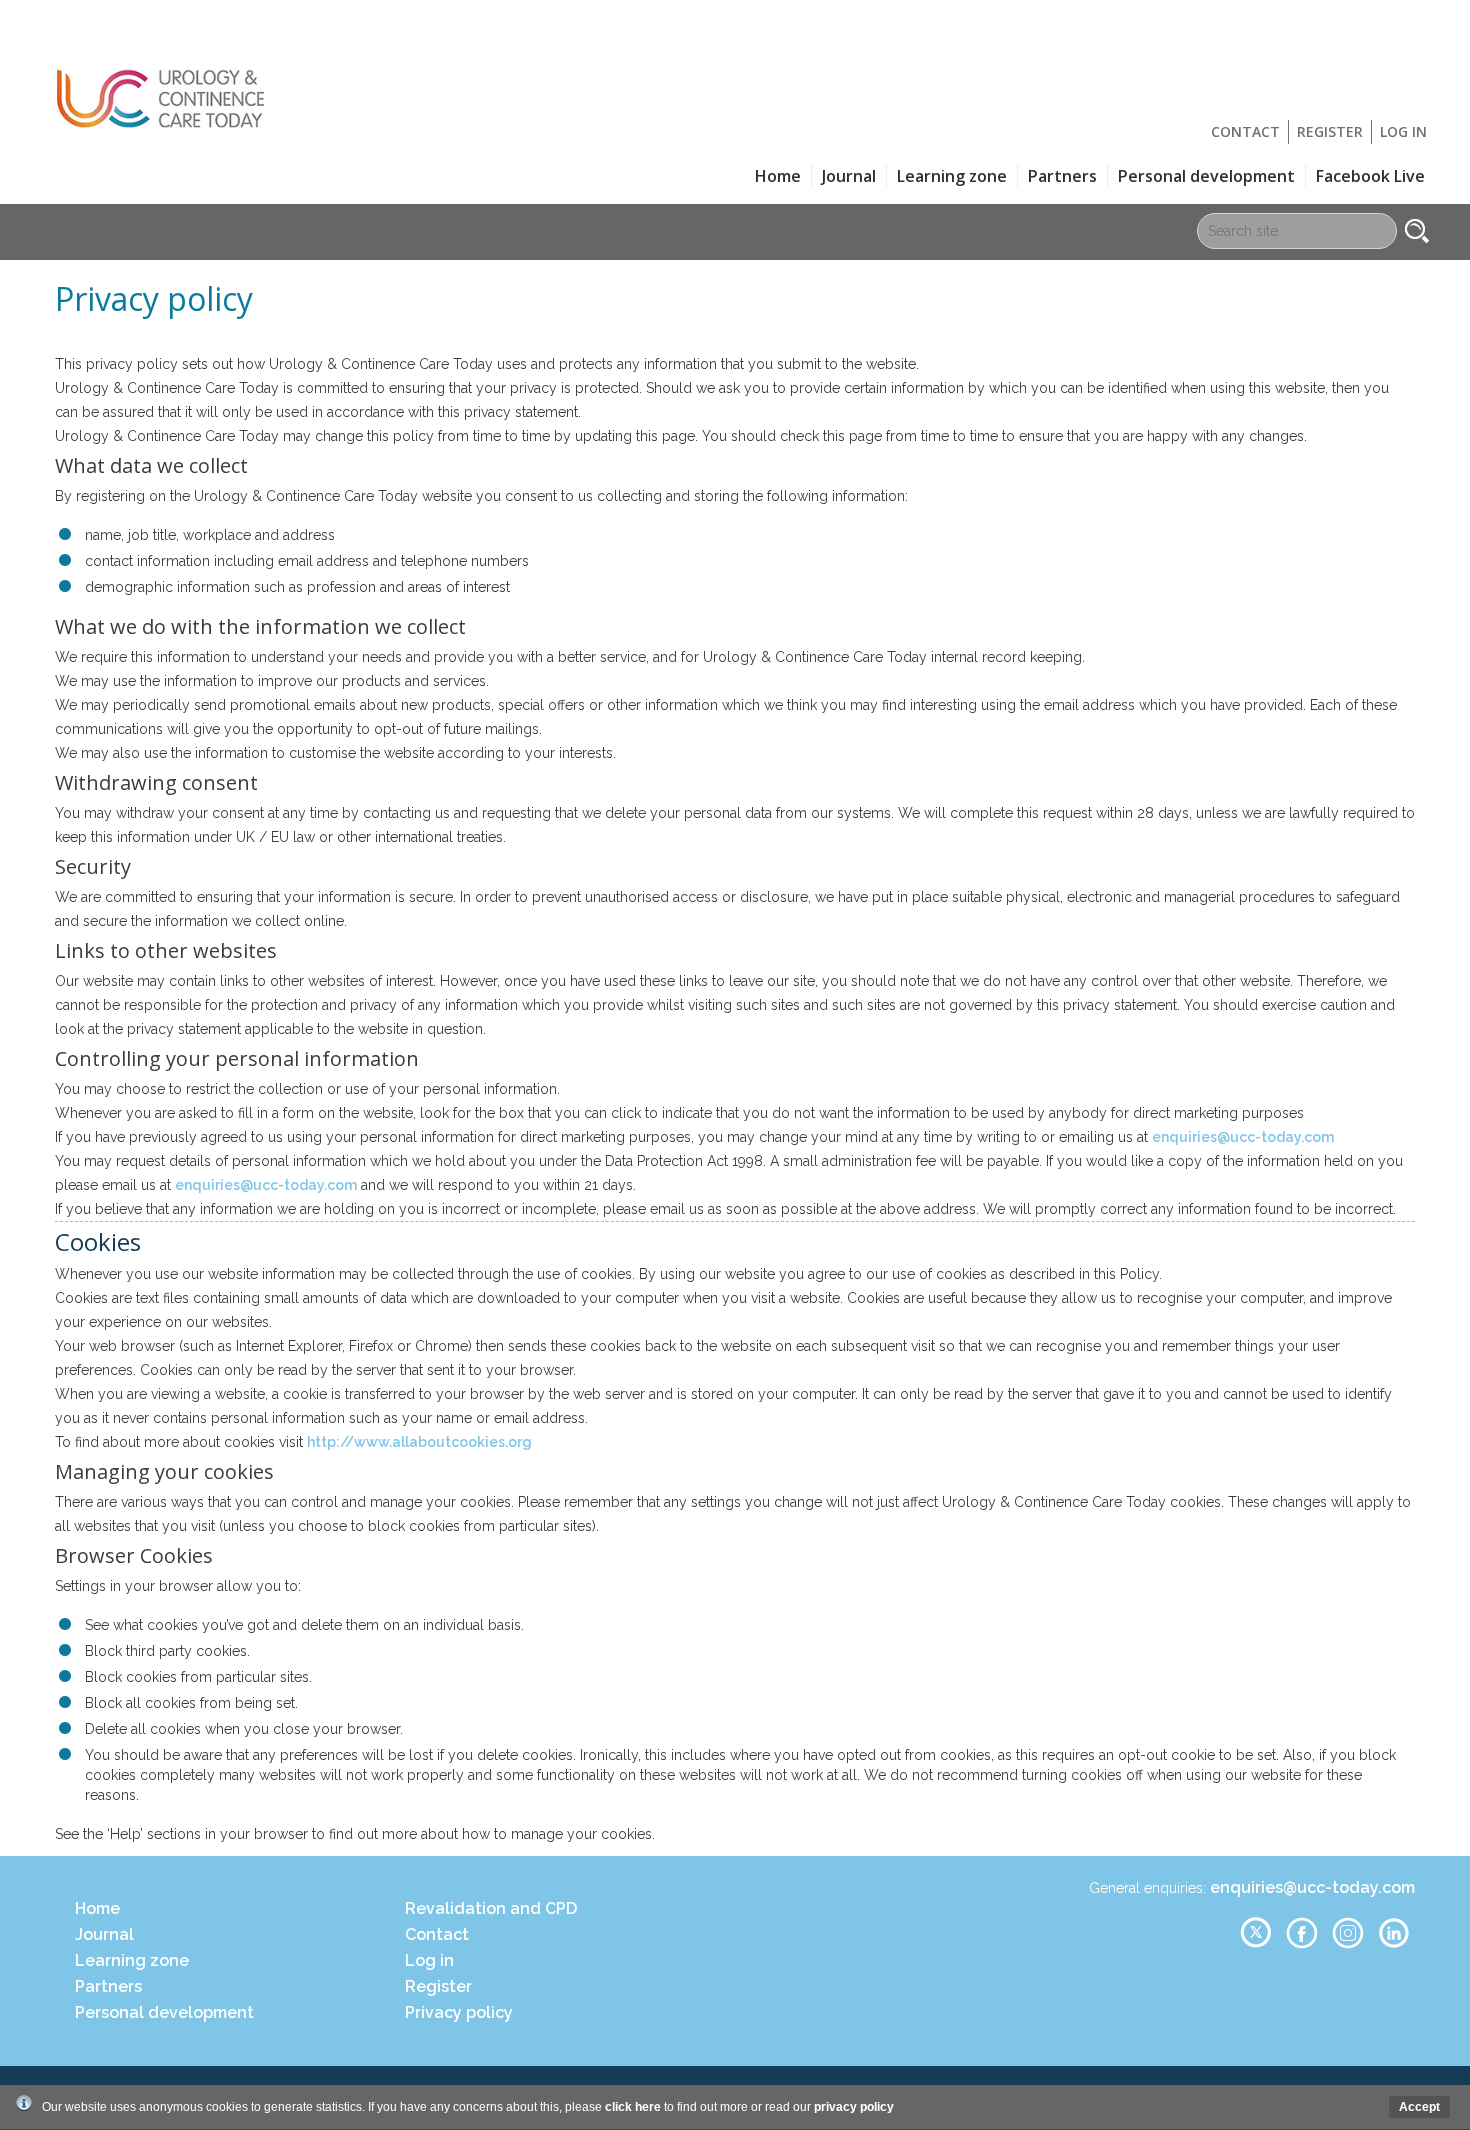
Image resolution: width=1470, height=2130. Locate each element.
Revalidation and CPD (491, 1908)
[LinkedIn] (1394, 1945)
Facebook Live (1370, 176)
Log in (1403, 131)
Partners (1062, 176)
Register (1330, 131)
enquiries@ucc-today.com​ (266, 1185)
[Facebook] (1302, 1945)
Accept (1419, 2107)
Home (778, 176)
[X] (1255, 1945)
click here (633, 2107)
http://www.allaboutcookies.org (419, 1442)
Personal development (1206, 176)
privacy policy (854, 2107)
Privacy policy (459, 2012)
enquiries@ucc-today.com (1243, 1137)
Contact (1245, 131)
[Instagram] (1348, 1945)
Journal (849, 176)
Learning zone (952, 176)
